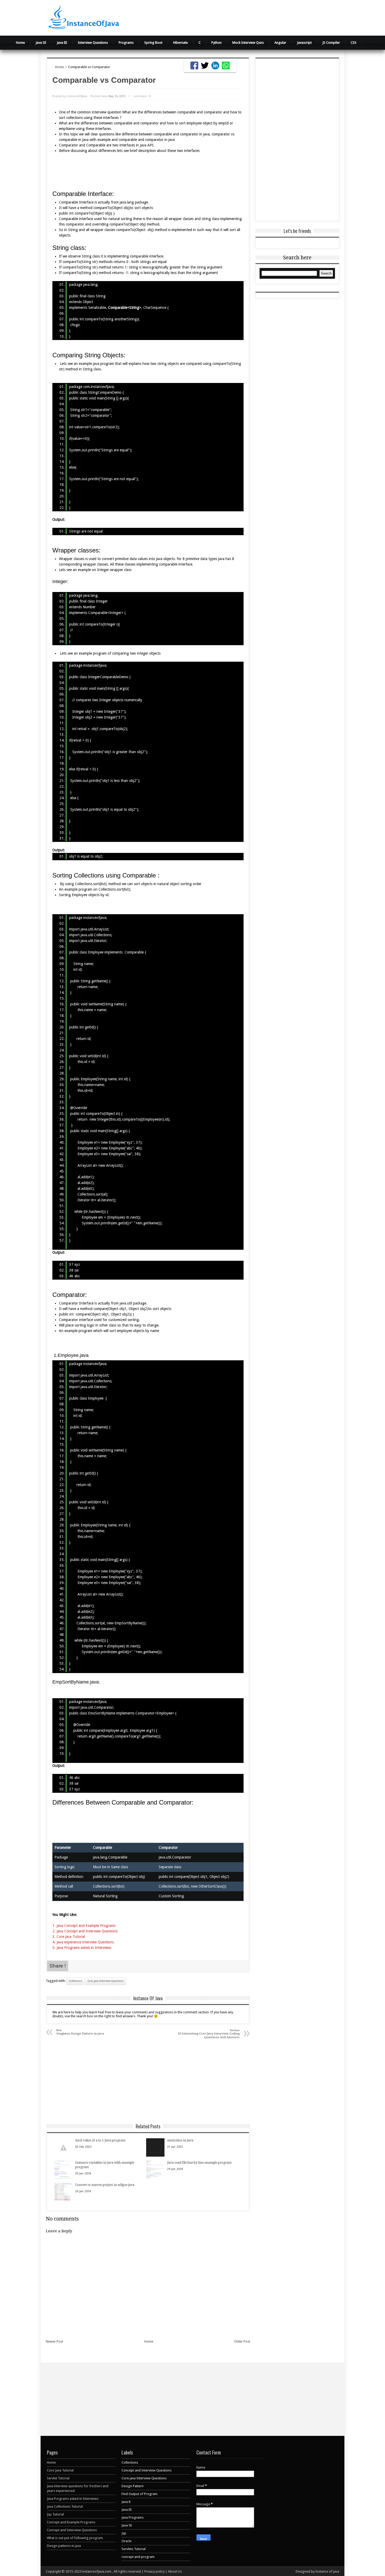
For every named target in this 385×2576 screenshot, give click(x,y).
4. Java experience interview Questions (83, 1942)
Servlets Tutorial (134, 2549)
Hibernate (180, 43)
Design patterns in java (64, 2546)
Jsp (124, 2533)
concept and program (138, 2557)
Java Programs (133, 2517)
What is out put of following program (75, 2538)
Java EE (62, 43)
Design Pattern (133, 2486)
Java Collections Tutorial (65, 2506)
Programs (126, 43)
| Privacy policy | (155, 2571)
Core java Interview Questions (106, 1981)
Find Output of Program (139, 2494)
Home (20, 43)
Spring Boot (153, 43)
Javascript (304, 43)
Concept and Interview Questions (72, 2530)
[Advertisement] (258, 17)
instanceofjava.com (97, 2571)
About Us (175, 2571)
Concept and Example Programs (71, 2522)
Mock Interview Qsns (248, 43)
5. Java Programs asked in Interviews (82, 1948)
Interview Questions (93, 43)
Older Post (242, 2341)
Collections (75, 1981)
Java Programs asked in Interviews (73, 2499)
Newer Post (54, 2341)
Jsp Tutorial (55, 2514)
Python (216, 43)
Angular (280, 43)
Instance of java (327, 2571)
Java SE (41, 43)
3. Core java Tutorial (69, 1937)
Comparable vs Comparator (104, 80)
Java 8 (126, 2502)
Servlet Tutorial (58, 2478)
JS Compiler (331, 43)
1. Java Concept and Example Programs (84, 1926)
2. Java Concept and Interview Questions (86, 1931)
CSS (354, 43)
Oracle (126, 2541)
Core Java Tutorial (60, 2470)
